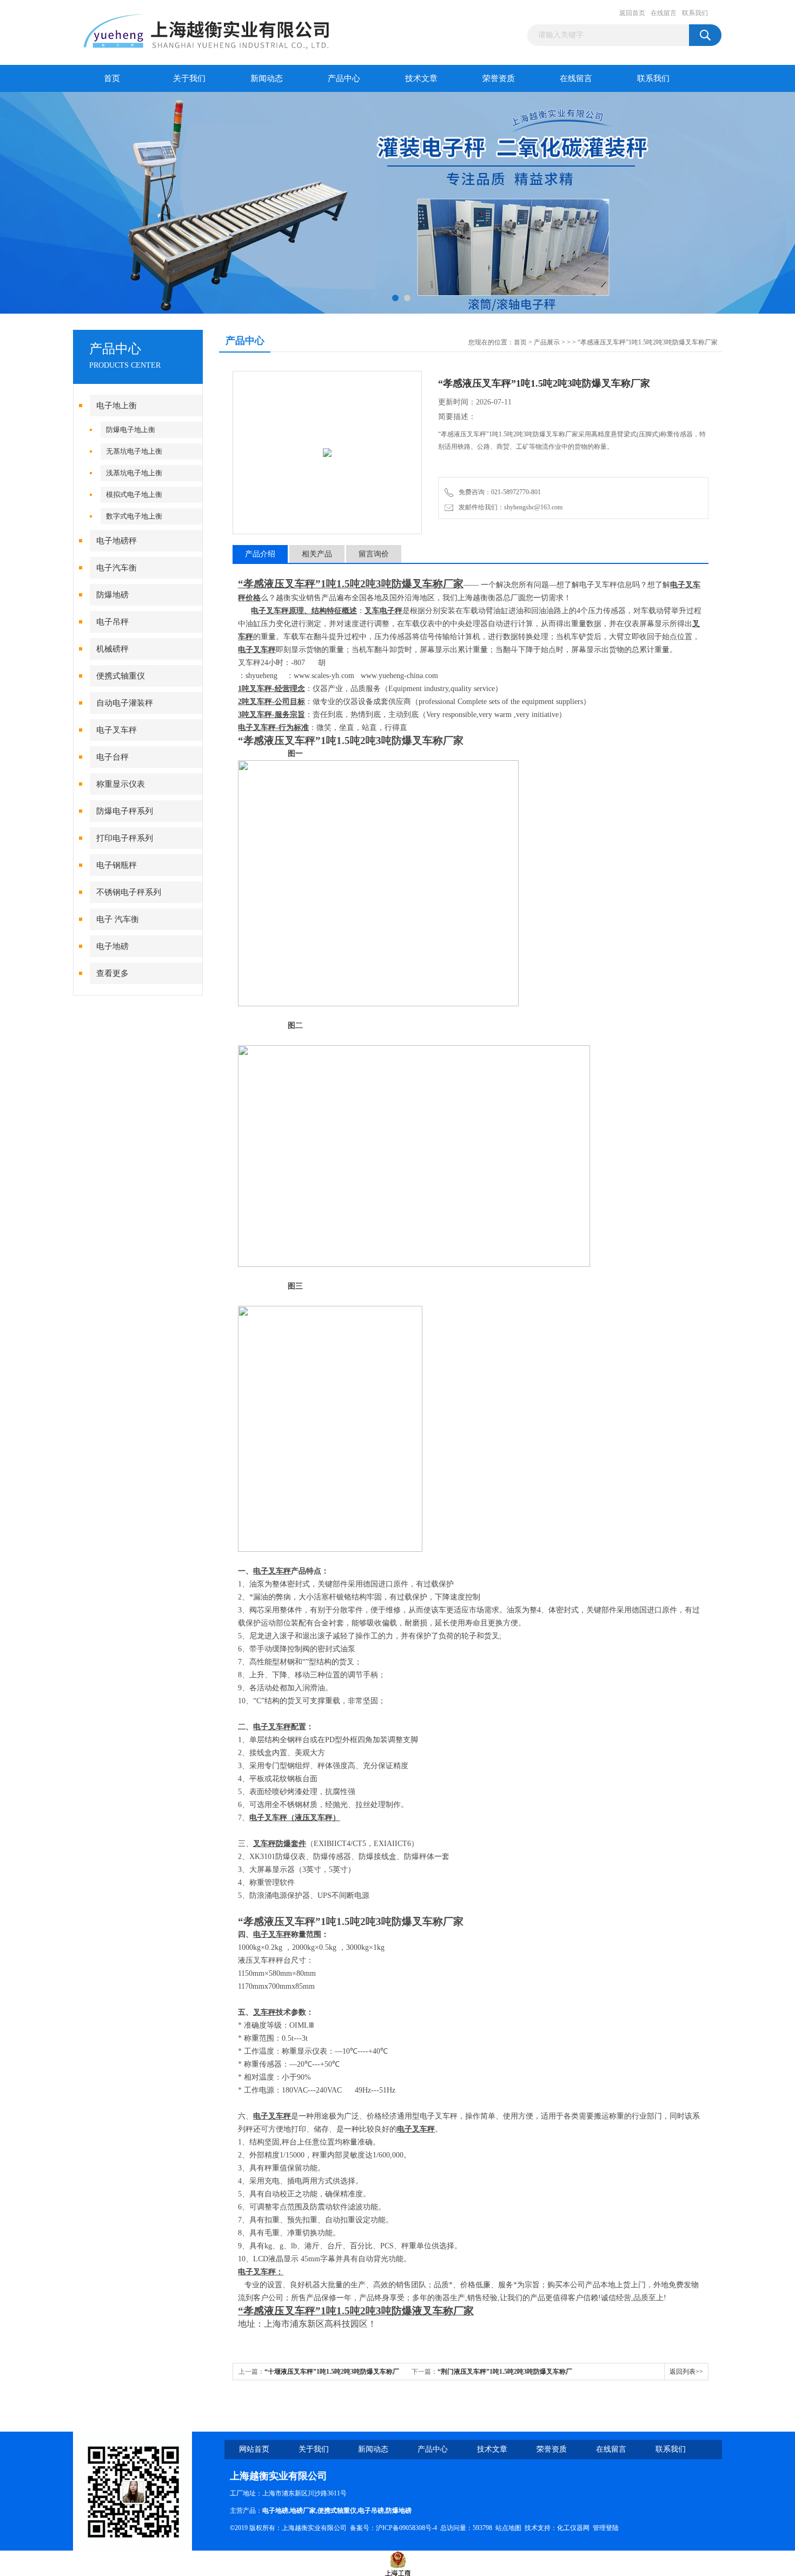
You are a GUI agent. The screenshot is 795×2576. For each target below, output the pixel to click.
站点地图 (508, 2528)
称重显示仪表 (121, 784)
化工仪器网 (573, 2528)
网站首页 (254, 2449)
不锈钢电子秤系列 (129, 892)
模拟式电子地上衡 (134, 494)
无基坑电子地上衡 (134, 451)
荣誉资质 (499, 78)
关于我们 (189, 78)
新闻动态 (267, 78)
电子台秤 (112, 757)
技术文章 (421, 78)
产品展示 (547, 342)
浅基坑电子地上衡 (134, 473)
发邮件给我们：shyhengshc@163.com (509, 507)
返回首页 (632, 13)
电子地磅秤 (117, 541)
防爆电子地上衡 (131, 430)
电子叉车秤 (117, 730)
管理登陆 (606, 2528)
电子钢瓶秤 (117, 865)
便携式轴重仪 (121, 676)
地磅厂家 (303, 2511)
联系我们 (695, 13)
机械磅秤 (112, 649)
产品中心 (344, 78)
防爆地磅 (112, 595)
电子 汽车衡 (118, 919)
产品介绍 (260, 554)
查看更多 (112, 973)
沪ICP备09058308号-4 (406, 2528)
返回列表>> (686, 2372)
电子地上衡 (117, 406)
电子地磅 (112, 946)
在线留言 (664, 13)
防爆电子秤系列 (125, 811)
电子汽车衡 (117, 568)
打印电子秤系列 (125, 838)
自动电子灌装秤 (125, 703)
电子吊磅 (371, 2511)
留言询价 (374, 554)
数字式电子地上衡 (134, 516)
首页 (112, 78)
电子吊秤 (112, 622)
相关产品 (317, 554)
